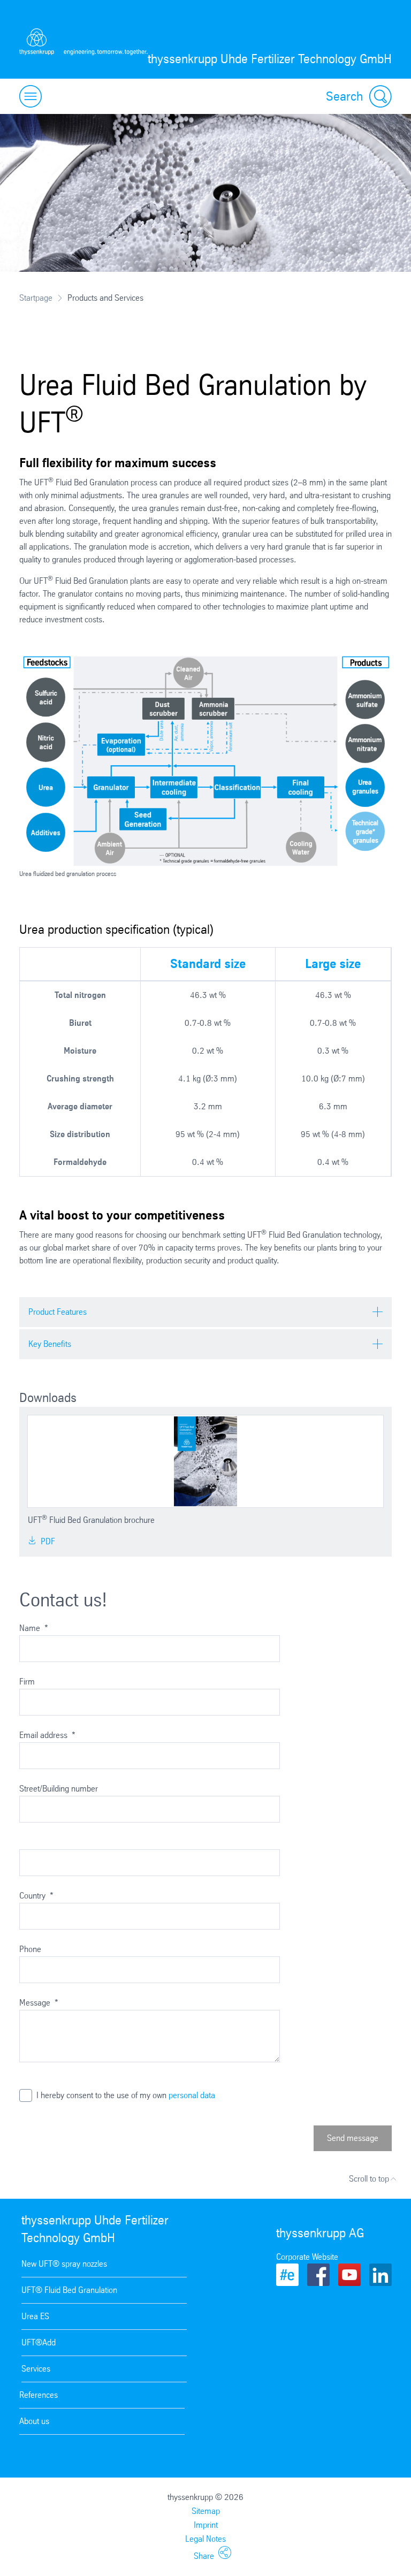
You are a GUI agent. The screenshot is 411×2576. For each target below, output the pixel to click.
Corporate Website (307, 2257)
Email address (47, 1735)
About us (34, 2421)
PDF (47, 1541)
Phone (30, 1949)
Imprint (206, 2525)
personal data (192, 2095)
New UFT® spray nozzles (64, 2264)
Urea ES (35, 2316)
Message (39, 2003)
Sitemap (206, 2511)
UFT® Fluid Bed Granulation (69, 2290)
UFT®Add (39, 2342)
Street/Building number (59, 1789)
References (39, 2395)
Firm (27, 1682)
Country (36, 1896)
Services (36, 2369)
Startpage (36, 298)
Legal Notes (205, 2539)
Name (34, 1628)
